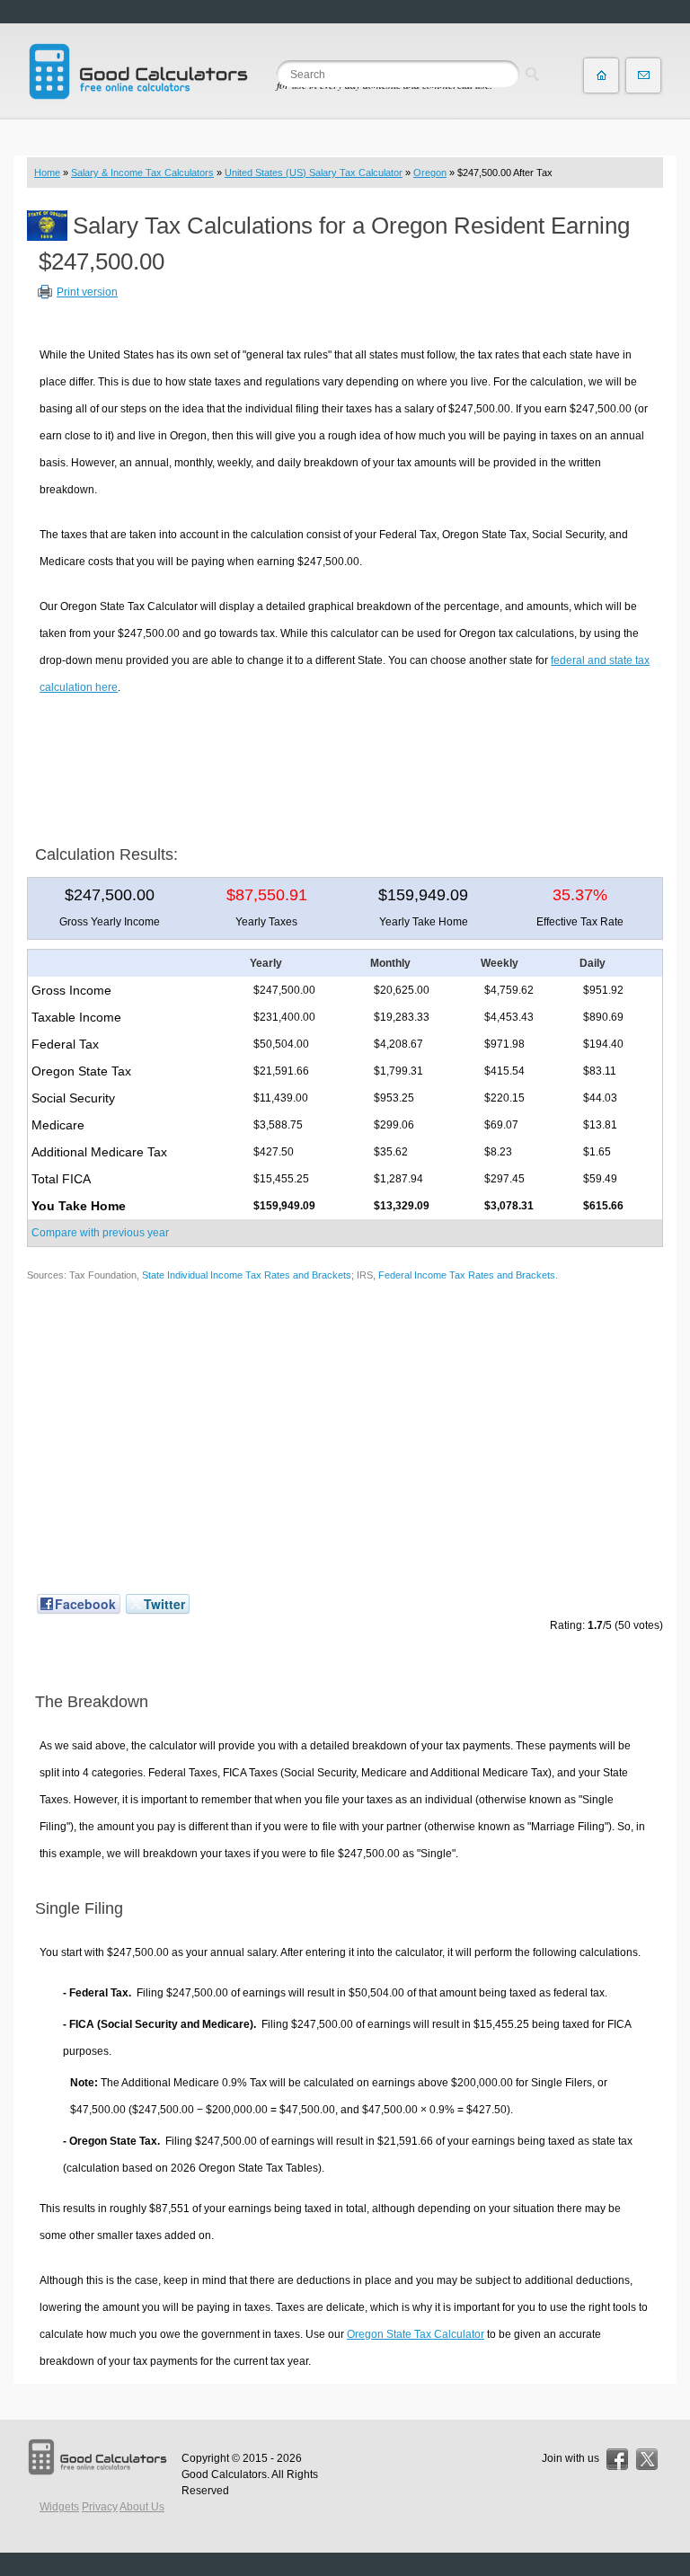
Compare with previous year (100, 1233)
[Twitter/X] (647, 2459)
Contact (643, 75)
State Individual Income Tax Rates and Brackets (247, 1275)
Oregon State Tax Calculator (416, 2334)
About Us (142, 2507)
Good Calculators (224, 2474)
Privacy (100, 2507)
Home (47, 173)
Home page (601, 75)
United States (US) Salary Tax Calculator (314, 173)
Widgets (59, 2507)
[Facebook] (617, 2459)
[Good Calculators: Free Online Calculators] (138, 71)
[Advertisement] (345, 764)
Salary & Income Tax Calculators (142, 173)
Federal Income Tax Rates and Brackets (467, 1275)
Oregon (430, 173)
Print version (87, 292)
